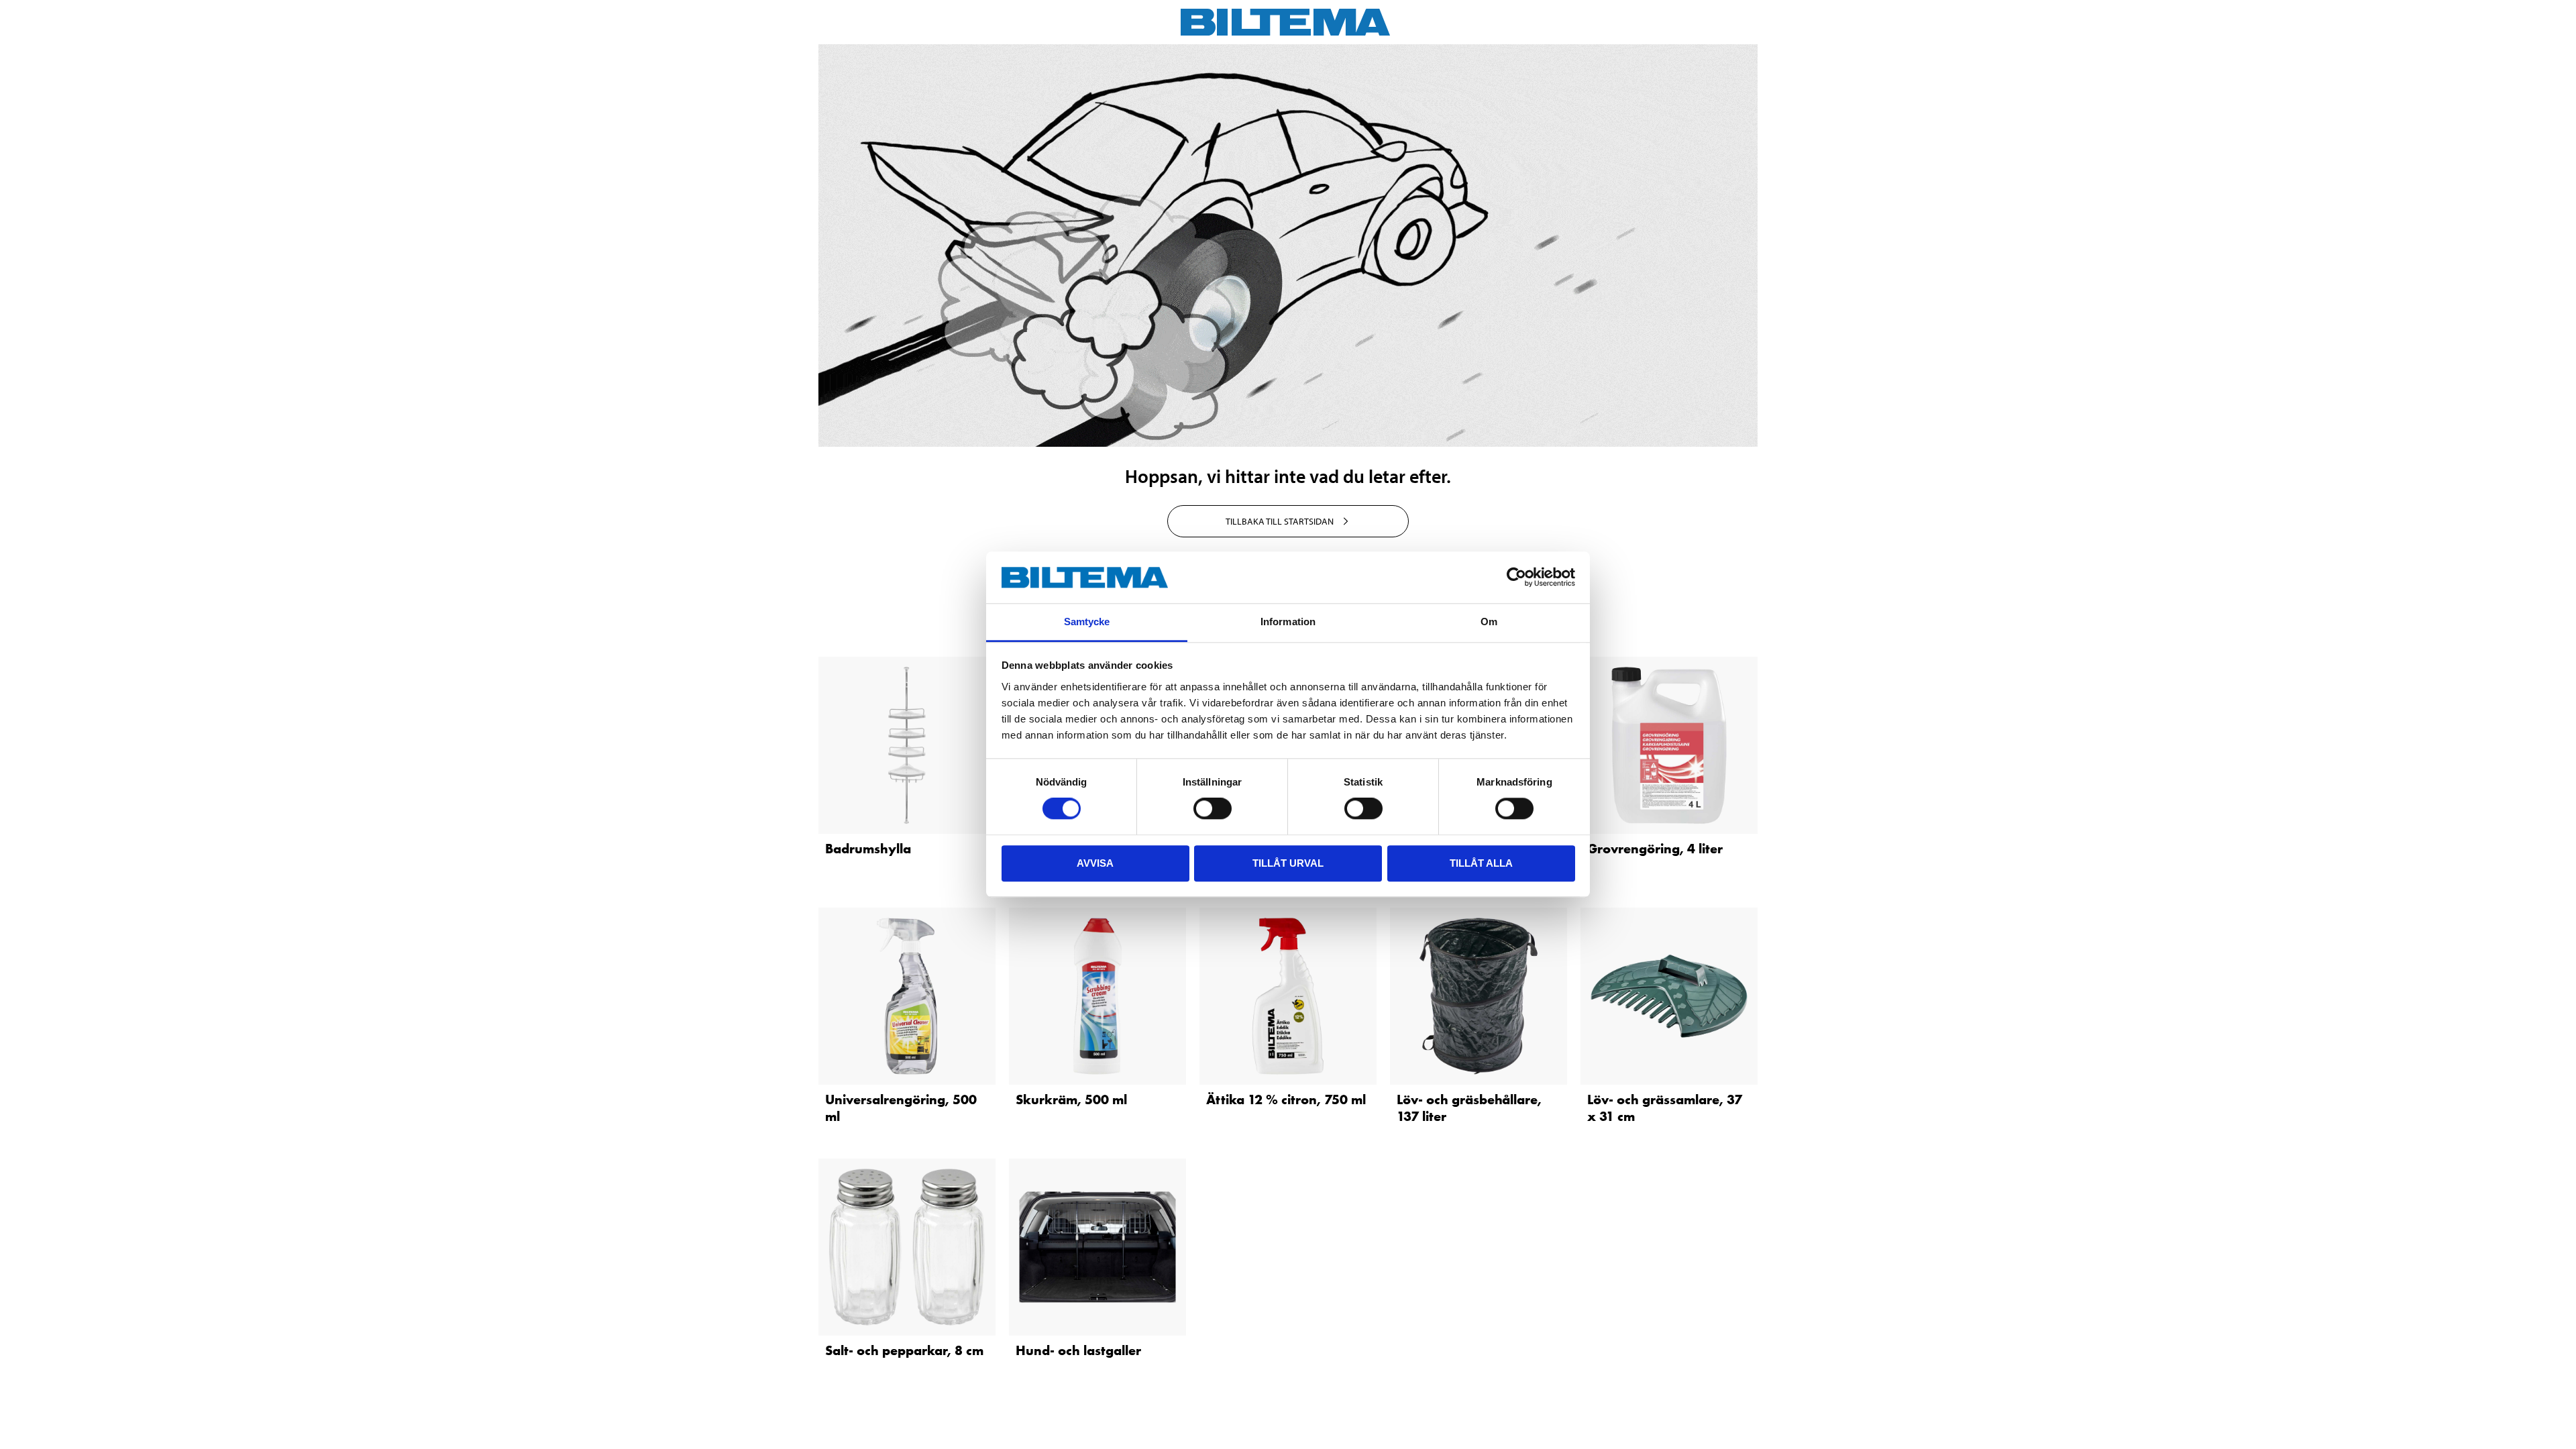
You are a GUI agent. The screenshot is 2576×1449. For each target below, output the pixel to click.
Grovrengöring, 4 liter (1655, 849)
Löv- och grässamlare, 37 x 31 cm (1665, 1108)
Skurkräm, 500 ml (1071, 1099)
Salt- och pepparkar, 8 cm (904, 1350)
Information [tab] (1288, 622)
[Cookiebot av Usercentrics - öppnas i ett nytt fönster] (1516, 578)
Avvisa (1095, 863)
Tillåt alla (1481, 863)
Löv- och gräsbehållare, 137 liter (1469, 1108)
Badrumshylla (868, 849)
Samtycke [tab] (1087, 622)
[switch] (1213, 808)
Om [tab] (1489, 622)
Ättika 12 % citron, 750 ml (1286, 1099)
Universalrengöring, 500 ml (901, 1108)
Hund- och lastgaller (1078, 1350)
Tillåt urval (1288, 863)
